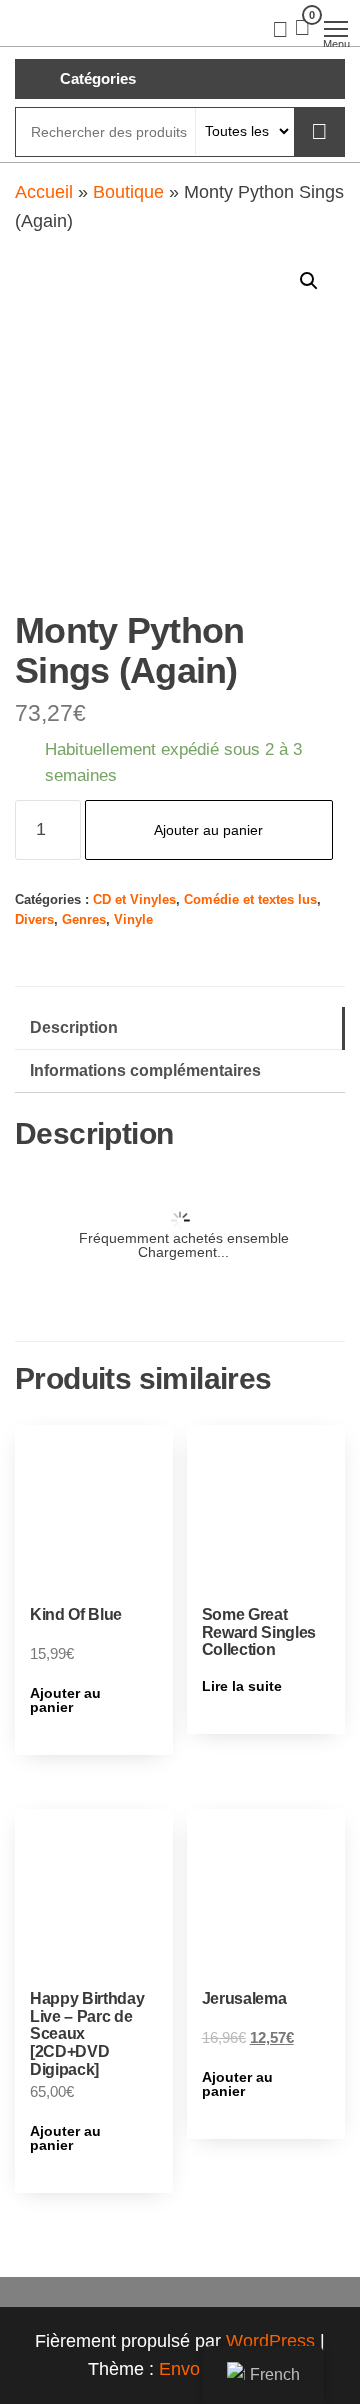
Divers (34, 920)
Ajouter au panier (208, 830)
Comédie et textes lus (250, 900)
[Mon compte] (280, 28)
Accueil (44, 192)
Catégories (98, 78)
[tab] (180, 1028)
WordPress (270, 2341)
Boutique (128, 192)
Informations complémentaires (145, 1070)
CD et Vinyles (134, 900)
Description (74, 1027)
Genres (84, 920)
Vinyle (133, 920)
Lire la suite (242, 1686)
